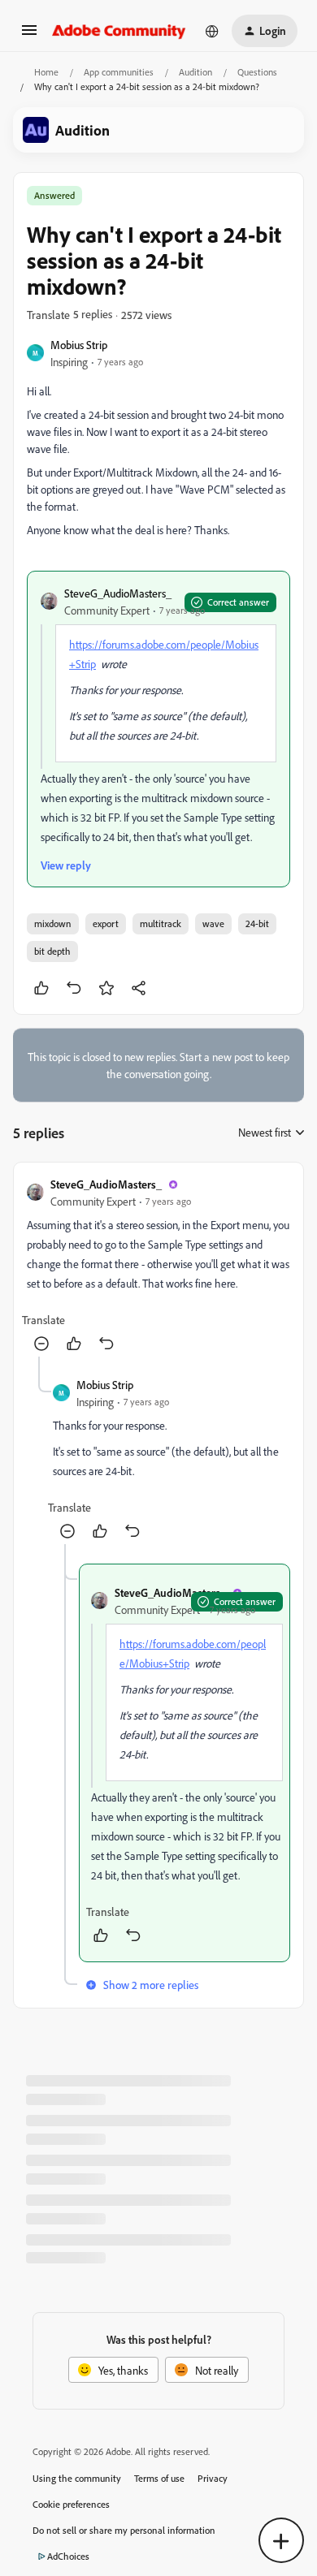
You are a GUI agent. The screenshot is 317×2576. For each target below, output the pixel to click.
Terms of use (159, 2478)
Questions (257, 72)
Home (46, 72)
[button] (29, 35)
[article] (158, 1266)
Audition (195, 72)
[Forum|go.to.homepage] (119, 31)
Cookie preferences (71, 2504)
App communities (119, 72)
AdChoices (68, 2556)
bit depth (52, 951)
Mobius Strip (79, 345)
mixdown (53, 923)
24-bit (257, 923)
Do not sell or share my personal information (124, 2530)
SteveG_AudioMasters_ (118, 593)
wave (213, 923)
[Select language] (212, 31)
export (106, 923)
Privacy (213, 2478)
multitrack (161, 923)
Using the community (77, 2478)
